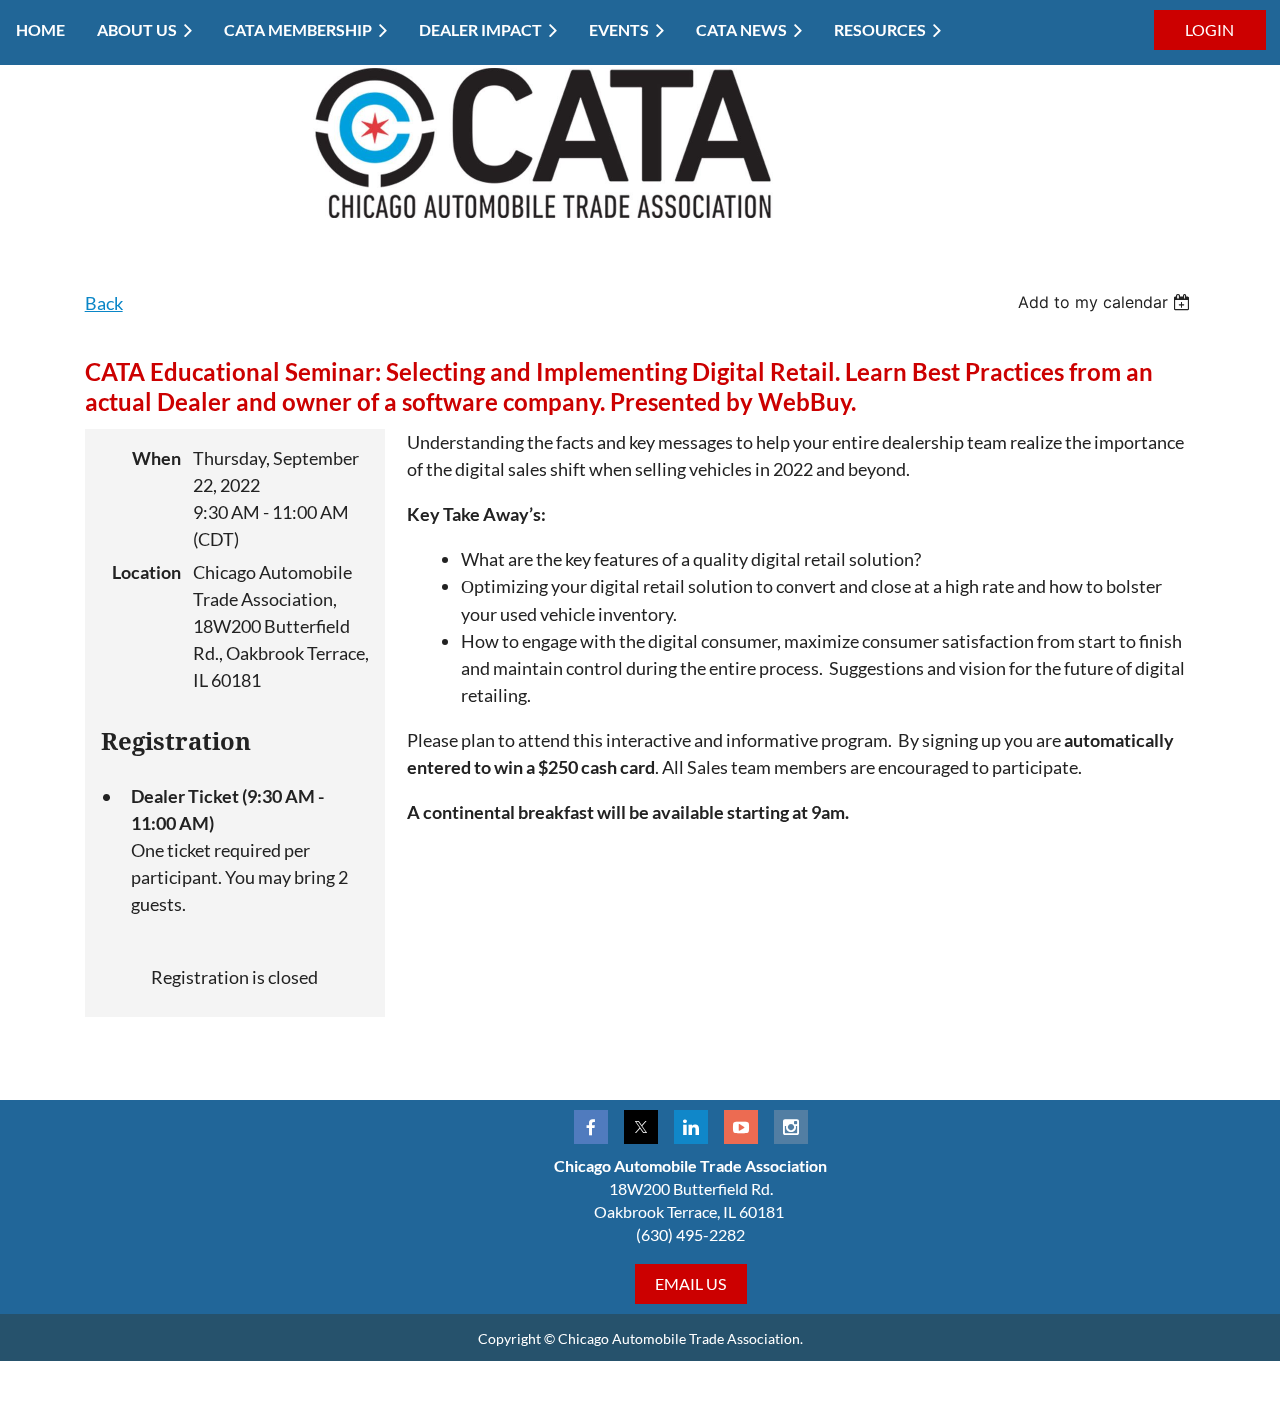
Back (104, 303)
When (156, 458)
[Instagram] (791, 1127)
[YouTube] (741, 1127)
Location (146, 572)
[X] (641, 1127)
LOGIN (1209, 29)
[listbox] (1106, 302)
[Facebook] (591, 1127)
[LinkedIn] (691, 1127)
